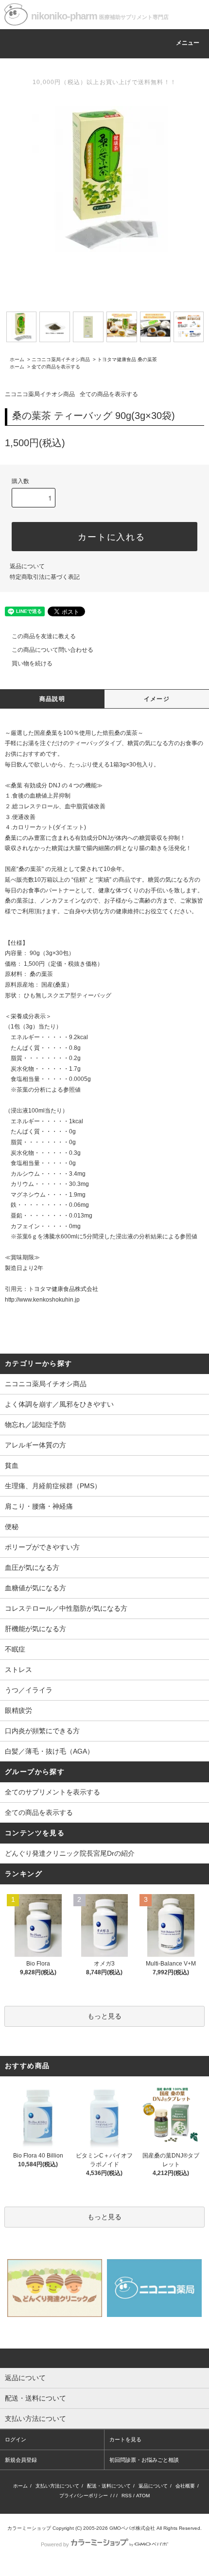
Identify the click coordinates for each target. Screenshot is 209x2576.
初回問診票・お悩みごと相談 (144, 2460)
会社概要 (185, 2486)
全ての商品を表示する (56, 367)
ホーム (17, 359)
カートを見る (125, 2439)
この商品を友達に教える (44, 636)
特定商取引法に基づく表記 (45, 577)
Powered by (55, 2544)
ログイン (16, 2439)
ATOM (143, 2496)
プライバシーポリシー (84, 2496)
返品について (27, 566)
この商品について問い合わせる (52, 650)
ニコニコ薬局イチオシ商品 (61, 359)
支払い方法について (57, 2486)
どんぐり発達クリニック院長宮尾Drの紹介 (70, 1853)
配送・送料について (109, 2486)
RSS (127, 2496)
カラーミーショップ (29, 2528)
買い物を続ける (32, 663)
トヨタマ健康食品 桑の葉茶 (127, 359)
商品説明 (52, 699)
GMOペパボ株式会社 (132, 2528)
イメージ (157, 699)
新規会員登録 (21, 2460)
